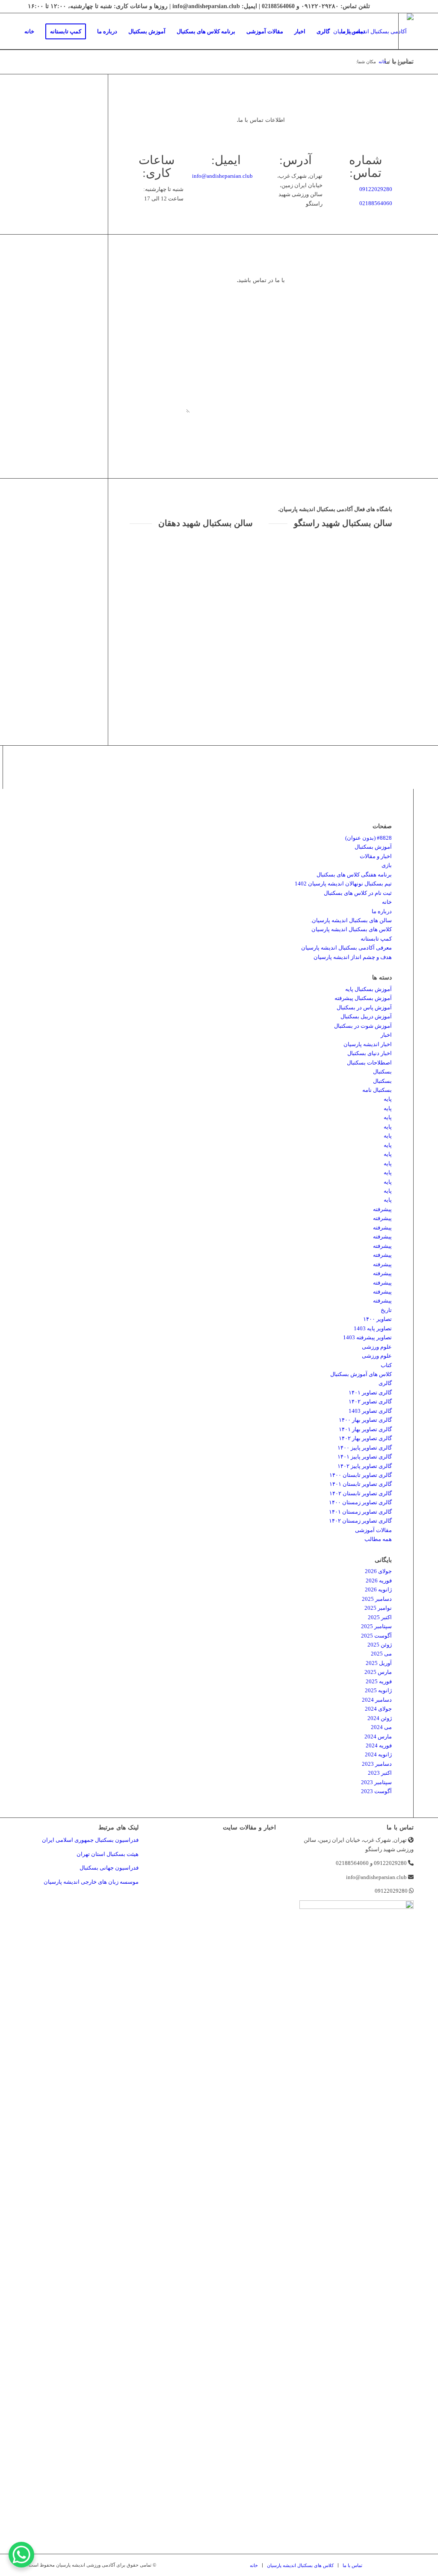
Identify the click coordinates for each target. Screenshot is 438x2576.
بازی (387, 865)
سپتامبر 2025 (376, 1626)
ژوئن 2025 (380, 1645)
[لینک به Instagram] (34, 68)
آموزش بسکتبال (373, 847)
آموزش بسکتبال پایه (368, 989)
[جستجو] (379, 31)
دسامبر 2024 (377, 1700)
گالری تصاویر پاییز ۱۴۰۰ (365, 1448)
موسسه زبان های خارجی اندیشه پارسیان (91, 1882)
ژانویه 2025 (378, 1690)
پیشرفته (382, 1209)
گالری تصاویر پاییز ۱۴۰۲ (365, 1466)
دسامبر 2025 (377, 1599)
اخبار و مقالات (376, 856)
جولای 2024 (378, 1709)
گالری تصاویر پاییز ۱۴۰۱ (365, 1457)
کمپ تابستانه (376, 939)
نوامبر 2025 (378, 1608)
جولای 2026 (378, 1571)
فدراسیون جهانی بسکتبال (109, 1868)
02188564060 (376, 203)
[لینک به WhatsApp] (47, 68)
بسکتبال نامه (377, 1090)
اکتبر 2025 (380, 1617)
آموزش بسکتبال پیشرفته (363, 998)
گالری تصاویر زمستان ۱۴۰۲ (360, 1521)
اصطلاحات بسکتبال (369, 1063)
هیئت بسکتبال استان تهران (108, 1854)
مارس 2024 (378, 1736)
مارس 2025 (378, 1672)
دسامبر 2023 (377, 1764)
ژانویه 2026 (378, 1589)
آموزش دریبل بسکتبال (366, 1016)
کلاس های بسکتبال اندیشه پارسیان (352, 929)
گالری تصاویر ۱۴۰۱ (370, 1392)
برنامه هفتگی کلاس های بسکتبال (354, 875)
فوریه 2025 (379, 1681)
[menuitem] (29, 31)
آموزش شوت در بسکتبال (363, 1026)
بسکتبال (382, 1072)
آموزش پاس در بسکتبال (364, 1007)
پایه (388, 1099)
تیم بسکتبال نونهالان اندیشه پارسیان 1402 (343, 884)
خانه (387, 902)
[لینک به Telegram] (21, 68)
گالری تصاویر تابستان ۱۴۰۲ (361, 1493)
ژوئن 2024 (380, 1718)
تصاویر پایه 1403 (373, 1328)
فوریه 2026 (379, 1581)
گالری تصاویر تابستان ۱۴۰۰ (361, 1475)
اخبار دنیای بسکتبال (370, 1053)
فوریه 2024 (379, 1745)
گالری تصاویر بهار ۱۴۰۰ (365, 1420)
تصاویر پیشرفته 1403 (367, 1337)
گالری (385, 1383)
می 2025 (381, 1654)
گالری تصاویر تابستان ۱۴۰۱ (361, 1484)
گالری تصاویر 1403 (370, 1411)
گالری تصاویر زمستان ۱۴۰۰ (360, 1502)
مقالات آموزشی (373, 1530)
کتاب (386, 1365)
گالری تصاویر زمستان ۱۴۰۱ (360, 1512)
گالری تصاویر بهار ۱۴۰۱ (365, 1429)
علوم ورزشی (377, 1347)
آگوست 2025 (376, 1636)
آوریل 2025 (379, 1663)
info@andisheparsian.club (222, 176)
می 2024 (381, 1727)
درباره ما (382, 911)
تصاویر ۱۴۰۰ (377, 1319)
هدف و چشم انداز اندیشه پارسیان (353, 957)
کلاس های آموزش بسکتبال (361, 1374)
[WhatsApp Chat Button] (21, 2555)
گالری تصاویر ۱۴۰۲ (370, 1401)
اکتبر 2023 (380, 1773)
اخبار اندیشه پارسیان (368, 1044)
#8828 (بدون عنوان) (368, 838)
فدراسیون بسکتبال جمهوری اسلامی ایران (90, 1840)
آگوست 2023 (376, 1791)
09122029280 (376, 189)
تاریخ (386, 1310)
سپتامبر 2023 (376, 1782)
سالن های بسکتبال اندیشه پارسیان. (351, 920)
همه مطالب (378, 1539)
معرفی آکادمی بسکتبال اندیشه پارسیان (346, 948)
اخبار (386, 1035)
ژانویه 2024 (378, 1754)
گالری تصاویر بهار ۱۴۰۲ (365, 1438)
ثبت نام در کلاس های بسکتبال (358, 893)
